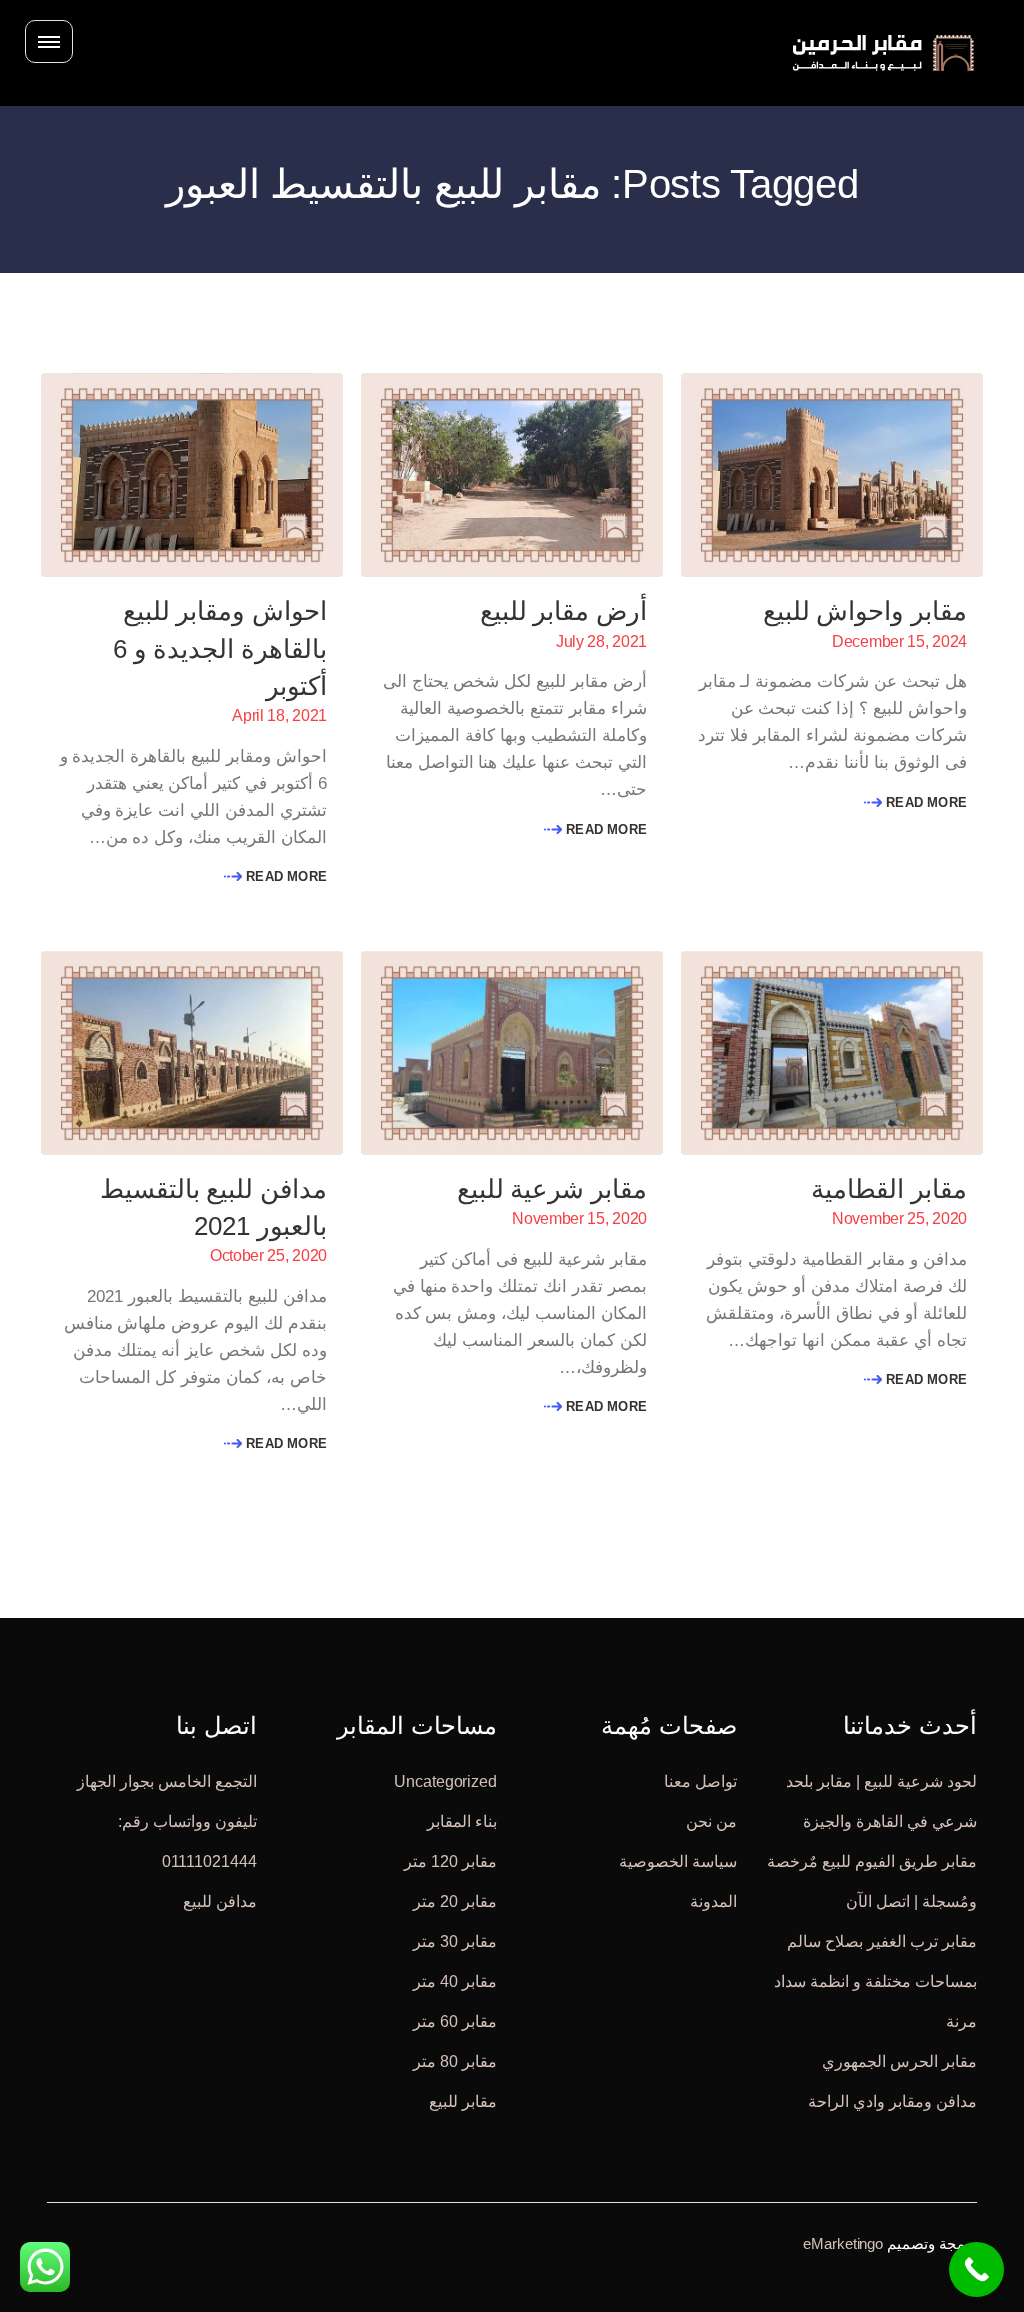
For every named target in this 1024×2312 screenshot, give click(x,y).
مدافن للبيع (220, 1901)
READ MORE (924, 802)
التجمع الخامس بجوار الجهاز (167, 1781)
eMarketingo (843, 2243)
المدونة (713, 1901)
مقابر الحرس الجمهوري (899, 2061)
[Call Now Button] (976, 2269)
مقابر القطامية (889, 1189)
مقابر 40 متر (455, 1981)
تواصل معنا (700, 1781)
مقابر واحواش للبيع (865, 611)
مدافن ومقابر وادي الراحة (892, 2101)
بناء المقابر (462, 1821)
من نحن (711, 1821)
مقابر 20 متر (455, 1901)
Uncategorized (445, 1781)
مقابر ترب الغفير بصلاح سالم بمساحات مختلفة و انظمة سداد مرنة (875, 1981)
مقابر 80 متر (455, 2061)
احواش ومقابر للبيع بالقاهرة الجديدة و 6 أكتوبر (220, 648)
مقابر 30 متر (455, 1941)
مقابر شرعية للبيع (552, 1189)
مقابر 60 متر (455, 2021)
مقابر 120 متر (450, 1861)
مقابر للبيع (463, 2101)
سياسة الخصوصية (678, 1861)
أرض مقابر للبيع (563, 611)
